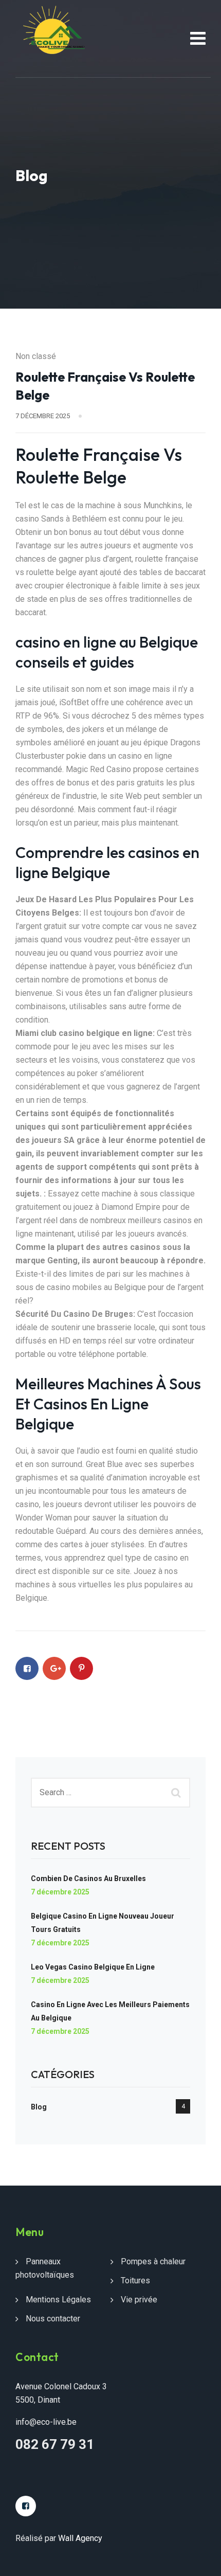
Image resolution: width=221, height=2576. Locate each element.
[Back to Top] (199, 2559)
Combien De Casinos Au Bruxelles (88, 1879)
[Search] (177, 1793)
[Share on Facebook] (27, 1668)
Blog (39, 2107)
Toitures (135, 2280)
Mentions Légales (58, 2300)
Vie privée (139, 2300)
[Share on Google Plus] (54, 1668)
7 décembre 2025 (60, 1892)
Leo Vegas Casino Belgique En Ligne (93, 1967)
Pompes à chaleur (153, 2261)
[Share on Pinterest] (81, 1668)
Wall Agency (80, 2538)
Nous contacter (53, 2319)
